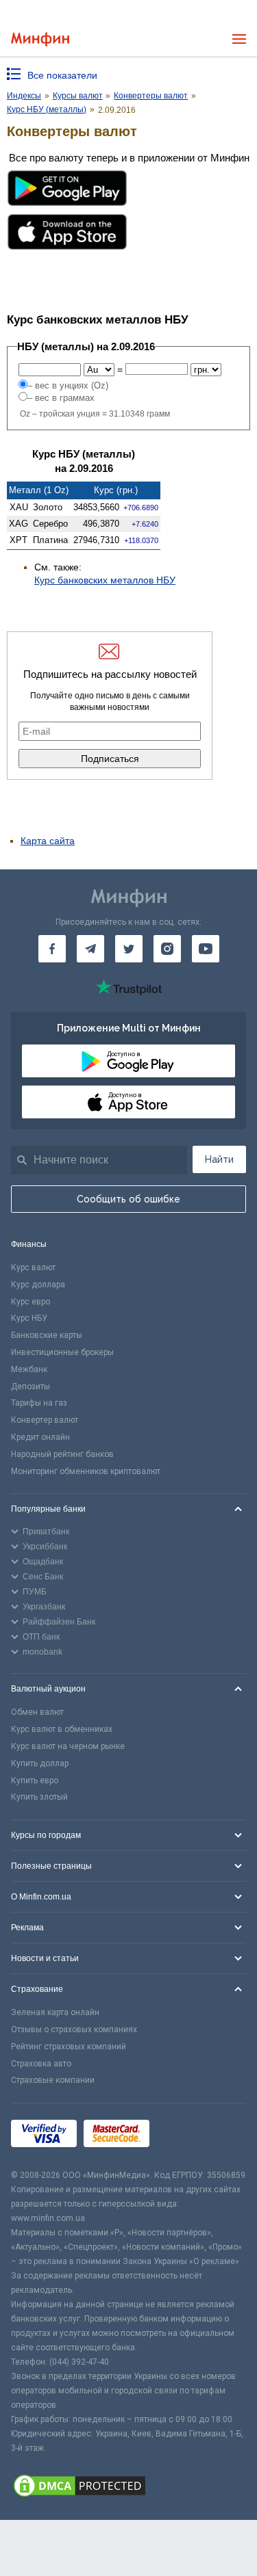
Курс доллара (38, 1285)
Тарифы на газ (39, 1403)
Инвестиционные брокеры (62, 1352)
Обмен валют (37, 1712)
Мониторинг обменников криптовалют (86, 1471)
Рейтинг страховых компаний (69, 2047)
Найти (219, 1159)
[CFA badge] (187, 2136)
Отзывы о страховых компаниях (74, 2029)
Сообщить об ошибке (128, 1199)
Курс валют (33, 1267)
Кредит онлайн (40, 1437)
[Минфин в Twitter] (129, 949)
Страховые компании (53, 2080)
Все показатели (62, 75)
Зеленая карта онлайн (55, 2012)
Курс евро (30, 1302)
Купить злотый (39, 1797)
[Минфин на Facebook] (52, 949)
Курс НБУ (29, 1318)
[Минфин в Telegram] (90, 949)
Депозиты (30, 1386)
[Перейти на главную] (40, 39)
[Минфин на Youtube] (206, 949)
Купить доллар (40, 1763)
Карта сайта (48, 841)
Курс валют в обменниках (62, 1729)
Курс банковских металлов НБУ (105, 580)
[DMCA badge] (128, 2488)
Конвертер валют (45, 1420)
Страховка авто (41, 2064)
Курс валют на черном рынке (68, 1746)
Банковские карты (47, 1335)
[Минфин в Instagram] (167, 949)
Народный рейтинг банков (62, 1454)
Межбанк (29, 1369)
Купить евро (35, 1780)
